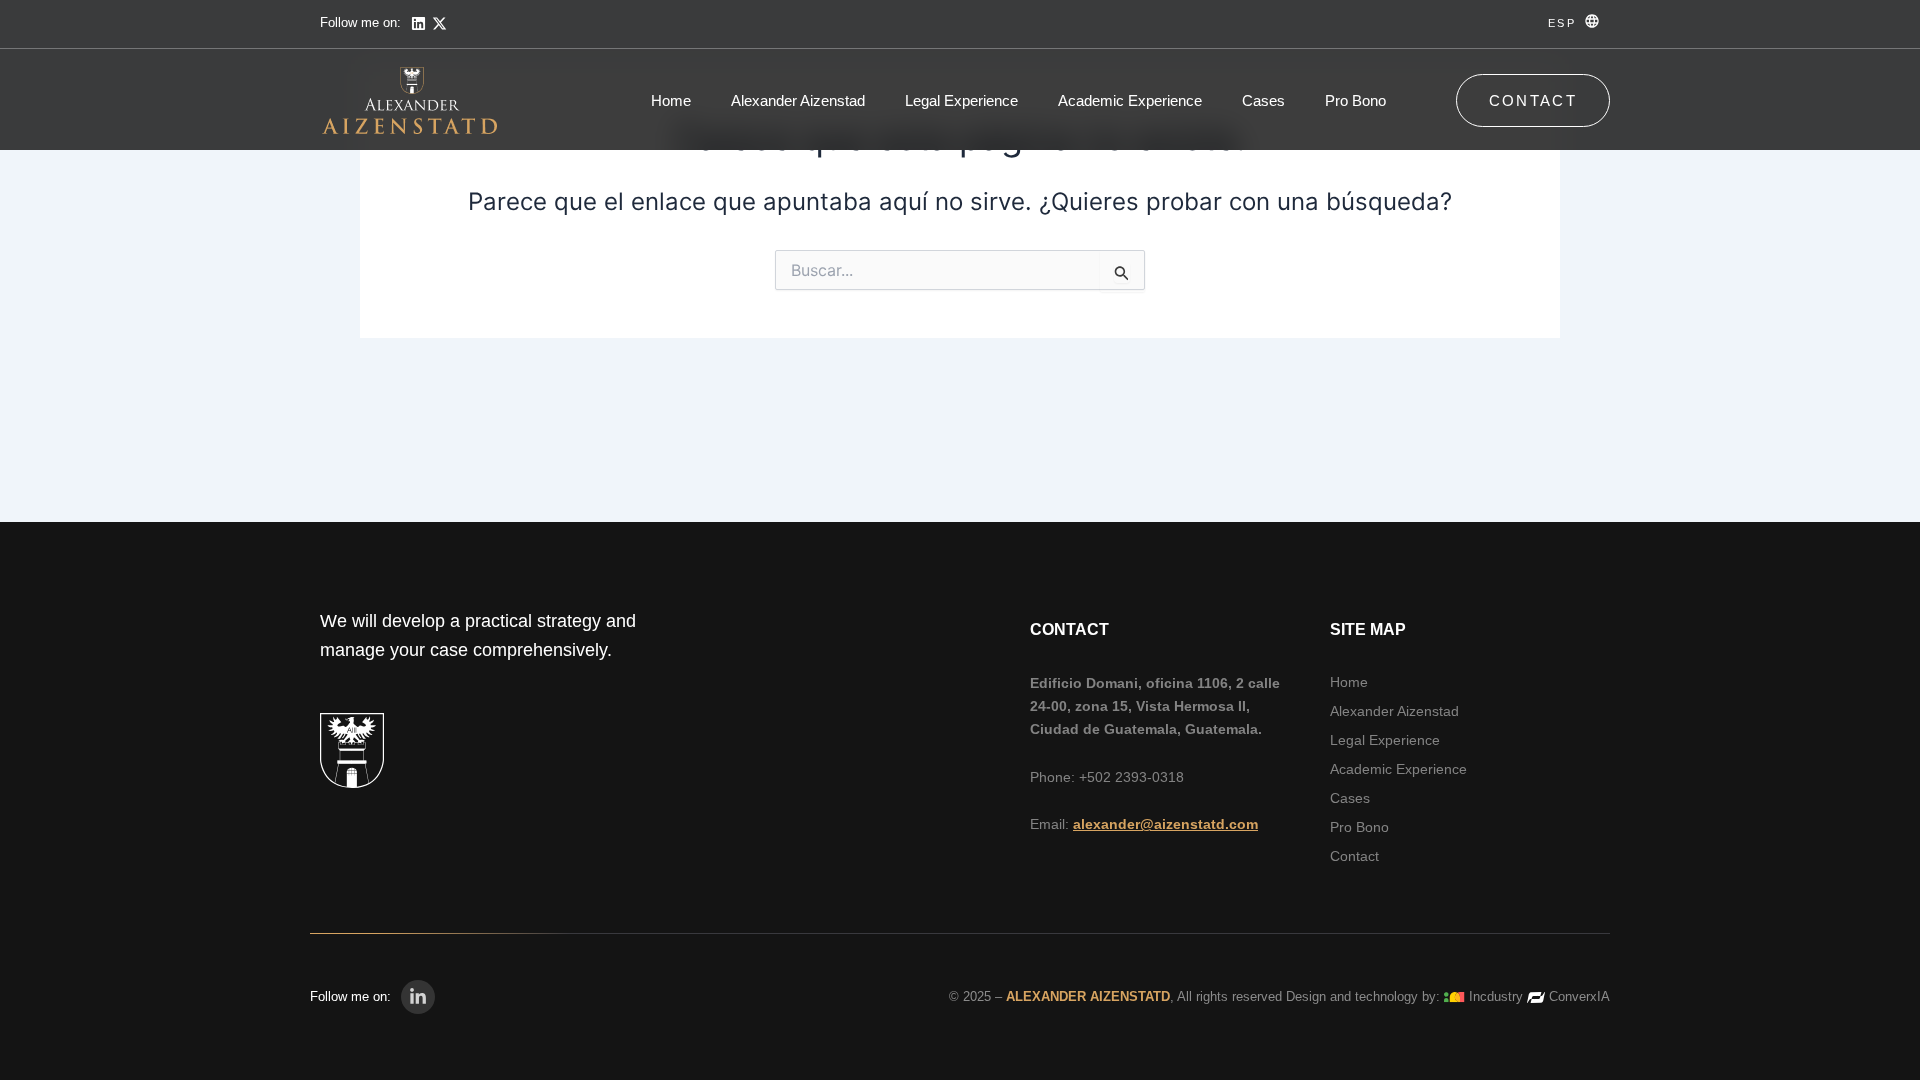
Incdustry (1496, 996)
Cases (1263, 100)
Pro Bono (1355, 100)
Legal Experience (961, 100)
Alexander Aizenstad (798, 100)
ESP (1562, 23)
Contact (1354, 856)
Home (671, 100)
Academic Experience (1130, 100)
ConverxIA (1579, 996)
